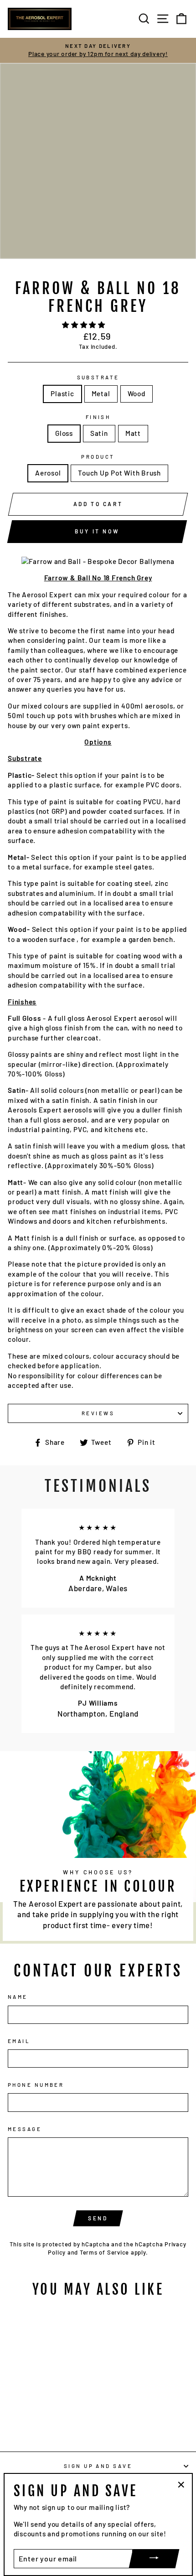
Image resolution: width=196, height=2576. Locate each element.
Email (19, 2041)
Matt (133, 433)
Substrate (98, 377)
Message (25, 2129)
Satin (99, 433)
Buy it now (97, 531)
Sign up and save (98, 2466)
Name (18, 1997)
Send (98, 2218)
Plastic (62, 393)
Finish (98, 417)
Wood (137, 393)
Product (98, 457)
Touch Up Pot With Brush (119, 473)
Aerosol (48, 473)
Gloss (64, 433)
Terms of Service (104, 2252)
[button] (85, 325)
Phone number (36, 2085)
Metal (101, 393)
